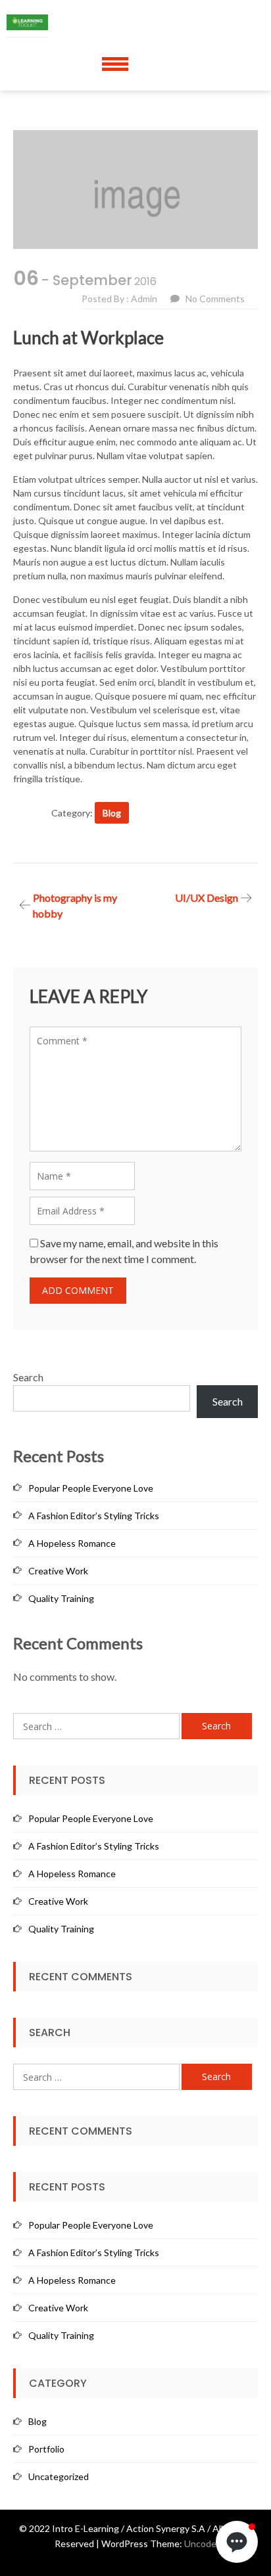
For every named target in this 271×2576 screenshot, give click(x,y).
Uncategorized (59, 2476)
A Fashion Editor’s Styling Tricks (94, 1516)
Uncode (200, 2543)
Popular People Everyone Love (91, 1488)
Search (28, 1377)
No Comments (215, 299)
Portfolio (46, 2449)
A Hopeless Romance (72, 1543)
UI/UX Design (207, 898)
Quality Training (61, 1598)
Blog (112, 813)
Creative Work (58, 1571)
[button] (237, 2542)
